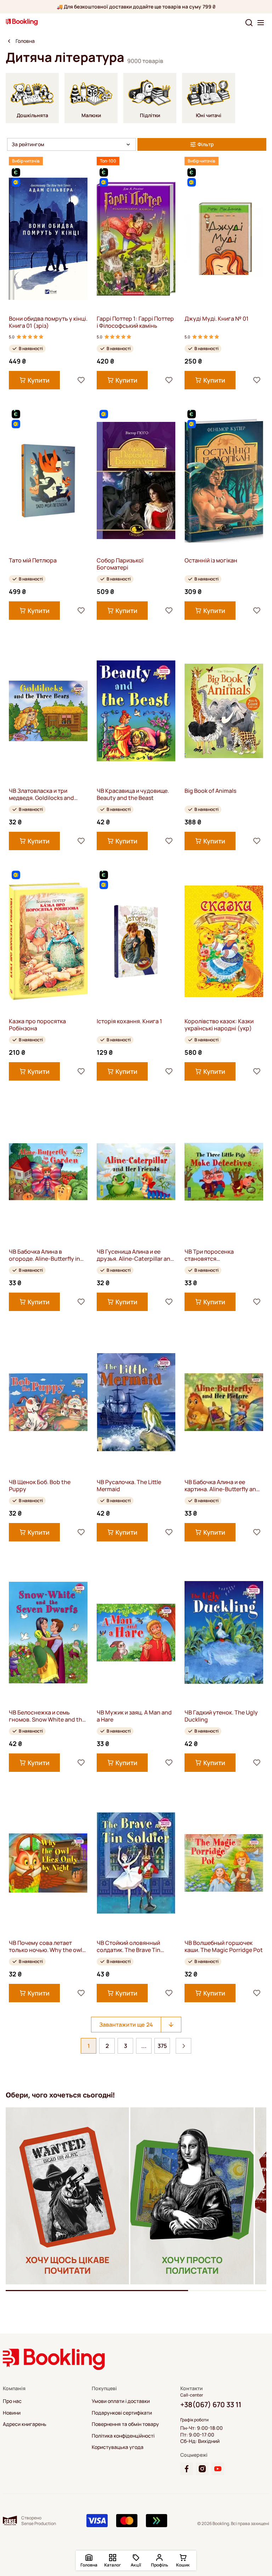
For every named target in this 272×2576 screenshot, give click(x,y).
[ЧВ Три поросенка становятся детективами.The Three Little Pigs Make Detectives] (224, 1172)
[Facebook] (187, 2469)
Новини (12, 2413)
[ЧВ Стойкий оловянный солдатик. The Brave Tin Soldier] (136, 1863)
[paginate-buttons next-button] (183, 2046)
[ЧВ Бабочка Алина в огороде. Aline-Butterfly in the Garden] (48, 1172)
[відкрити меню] (261, 23)
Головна (25, 41)
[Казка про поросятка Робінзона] (48, 941)
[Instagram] (202, 2469)
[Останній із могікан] (224, 480)
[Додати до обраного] (81, 380)
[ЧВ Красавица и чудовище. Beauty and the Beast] (136, 711)
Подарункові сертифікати (122, 2413)
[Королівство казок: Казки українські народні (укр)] (224, 941)
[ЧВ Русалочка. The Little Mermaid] (136, 1402)
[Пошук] (249, 23)
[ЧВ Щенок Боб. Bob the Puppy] (48, 1402)
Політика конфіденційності (123, 2436)
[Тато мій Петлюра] (48, 480)
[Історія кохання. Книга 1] (136, 941)
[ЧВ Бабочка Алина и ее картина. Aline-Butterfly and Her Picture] (224, 1402)
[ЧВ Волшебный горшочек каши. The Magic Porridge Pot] (224, 1863)
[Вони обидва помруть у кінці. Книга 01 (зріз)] (48, 239)
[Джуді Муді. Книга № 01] (224, 239)
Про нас (12, 2401)
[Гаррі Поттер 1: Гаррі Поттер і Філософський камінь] (136, 239)
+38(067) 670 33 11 (211, 2405)
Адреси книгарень (25, 2424)
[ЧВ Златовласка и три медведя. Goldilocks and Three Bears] (48, 711)
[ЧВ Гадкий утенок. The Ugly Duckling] (224, 1633)
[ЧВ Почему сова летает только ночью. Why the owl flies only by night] (48, 1863)
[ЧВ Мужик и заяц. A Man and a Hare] (136, 1633)
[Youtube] (218, 2469)
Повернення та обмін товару (125, 2424)
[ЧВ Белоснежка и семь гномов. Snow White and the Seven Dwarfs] (48, 1633)
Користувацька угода (118, 2447)
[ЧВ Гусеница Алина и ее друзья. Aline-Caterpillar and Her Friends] (136, 1172)
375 (162, 2046)
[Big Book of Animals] (224, 711)
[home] (9, 41)
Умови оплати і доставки (121, 2401)
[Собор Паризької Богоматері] (136, 480)
